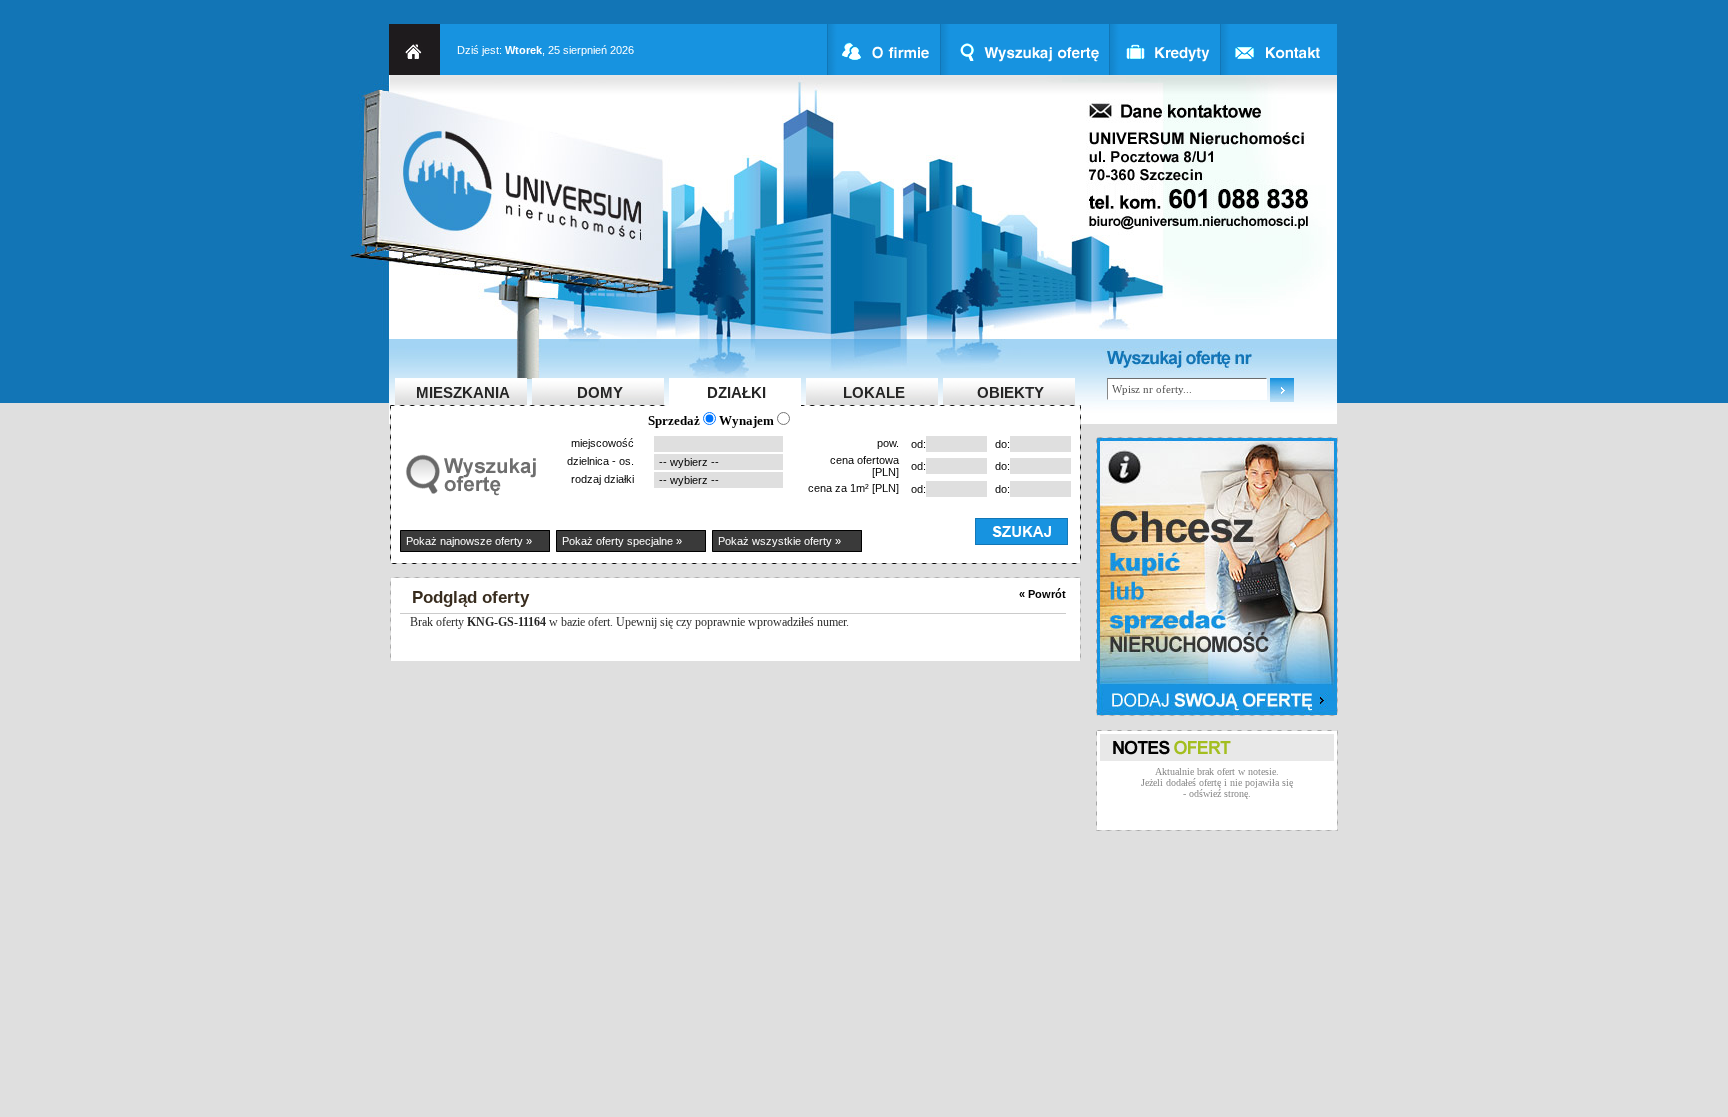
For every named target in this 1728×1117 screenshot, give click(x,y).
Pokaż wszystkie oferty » (779, 541)
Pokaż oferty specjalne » (622, 541)
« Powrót (1042, 594)
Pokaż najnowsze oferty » (469, 541)
